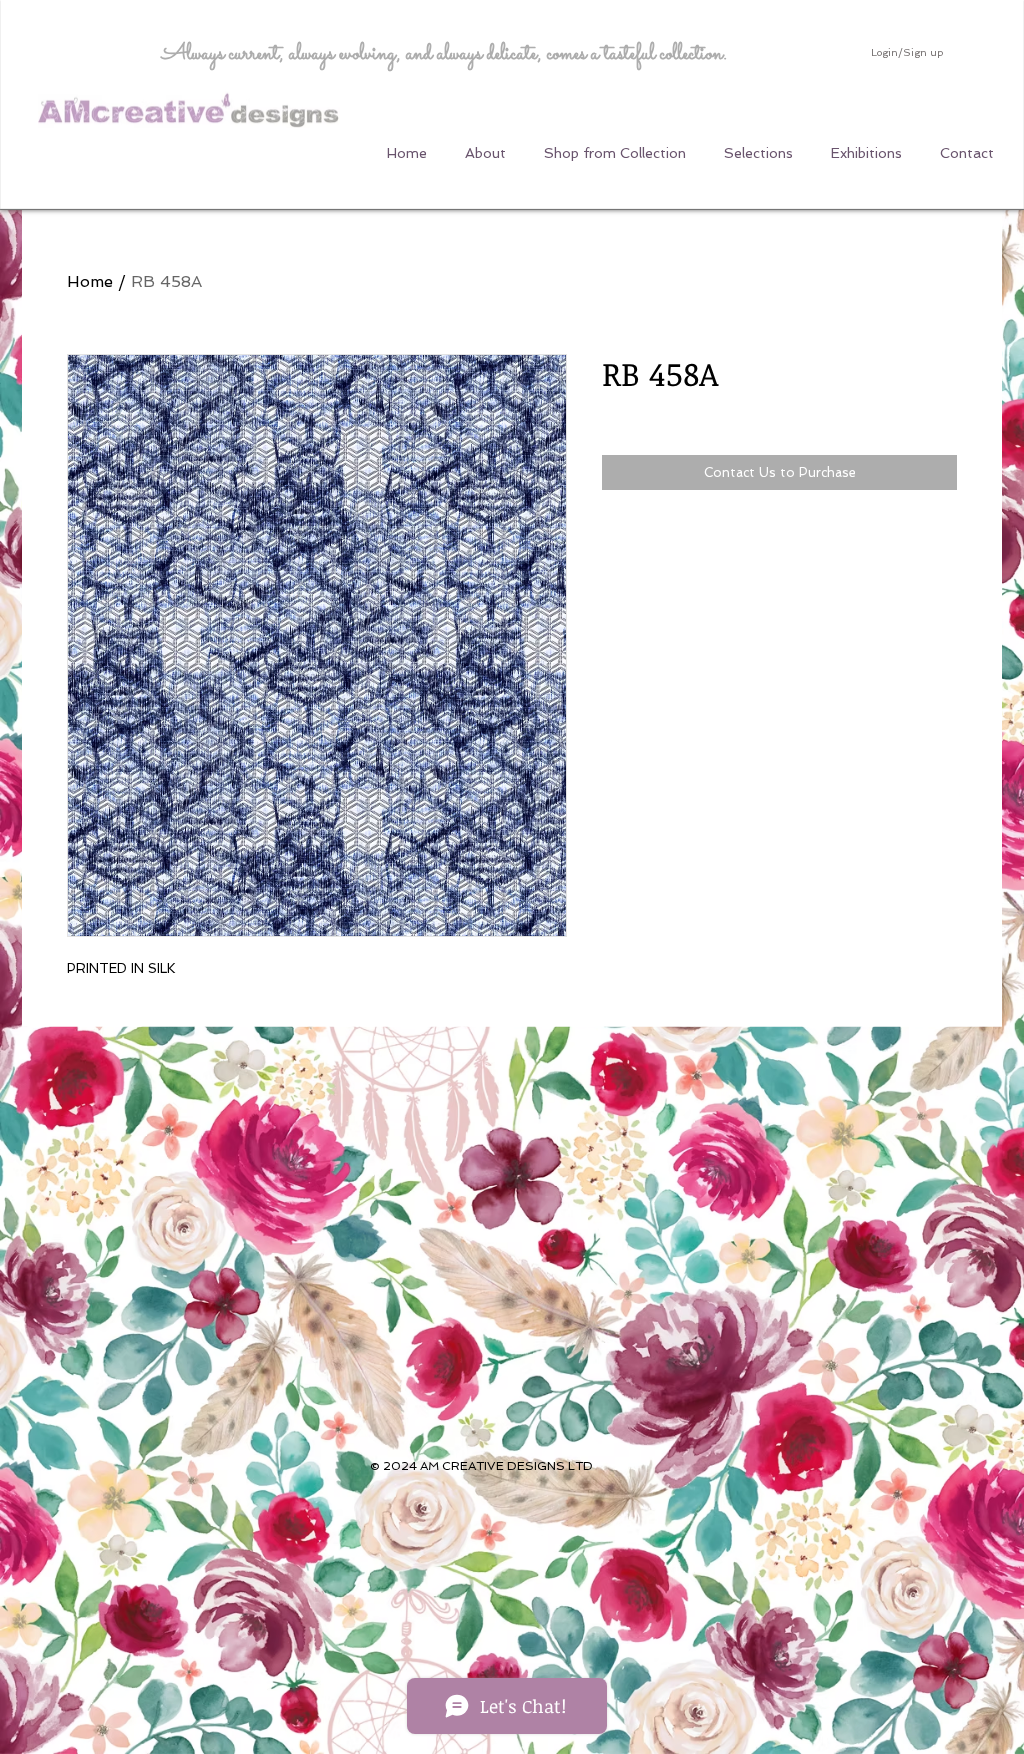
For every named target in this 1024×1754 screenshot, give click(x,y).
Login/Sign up (907, 52)
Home (90, 281)
